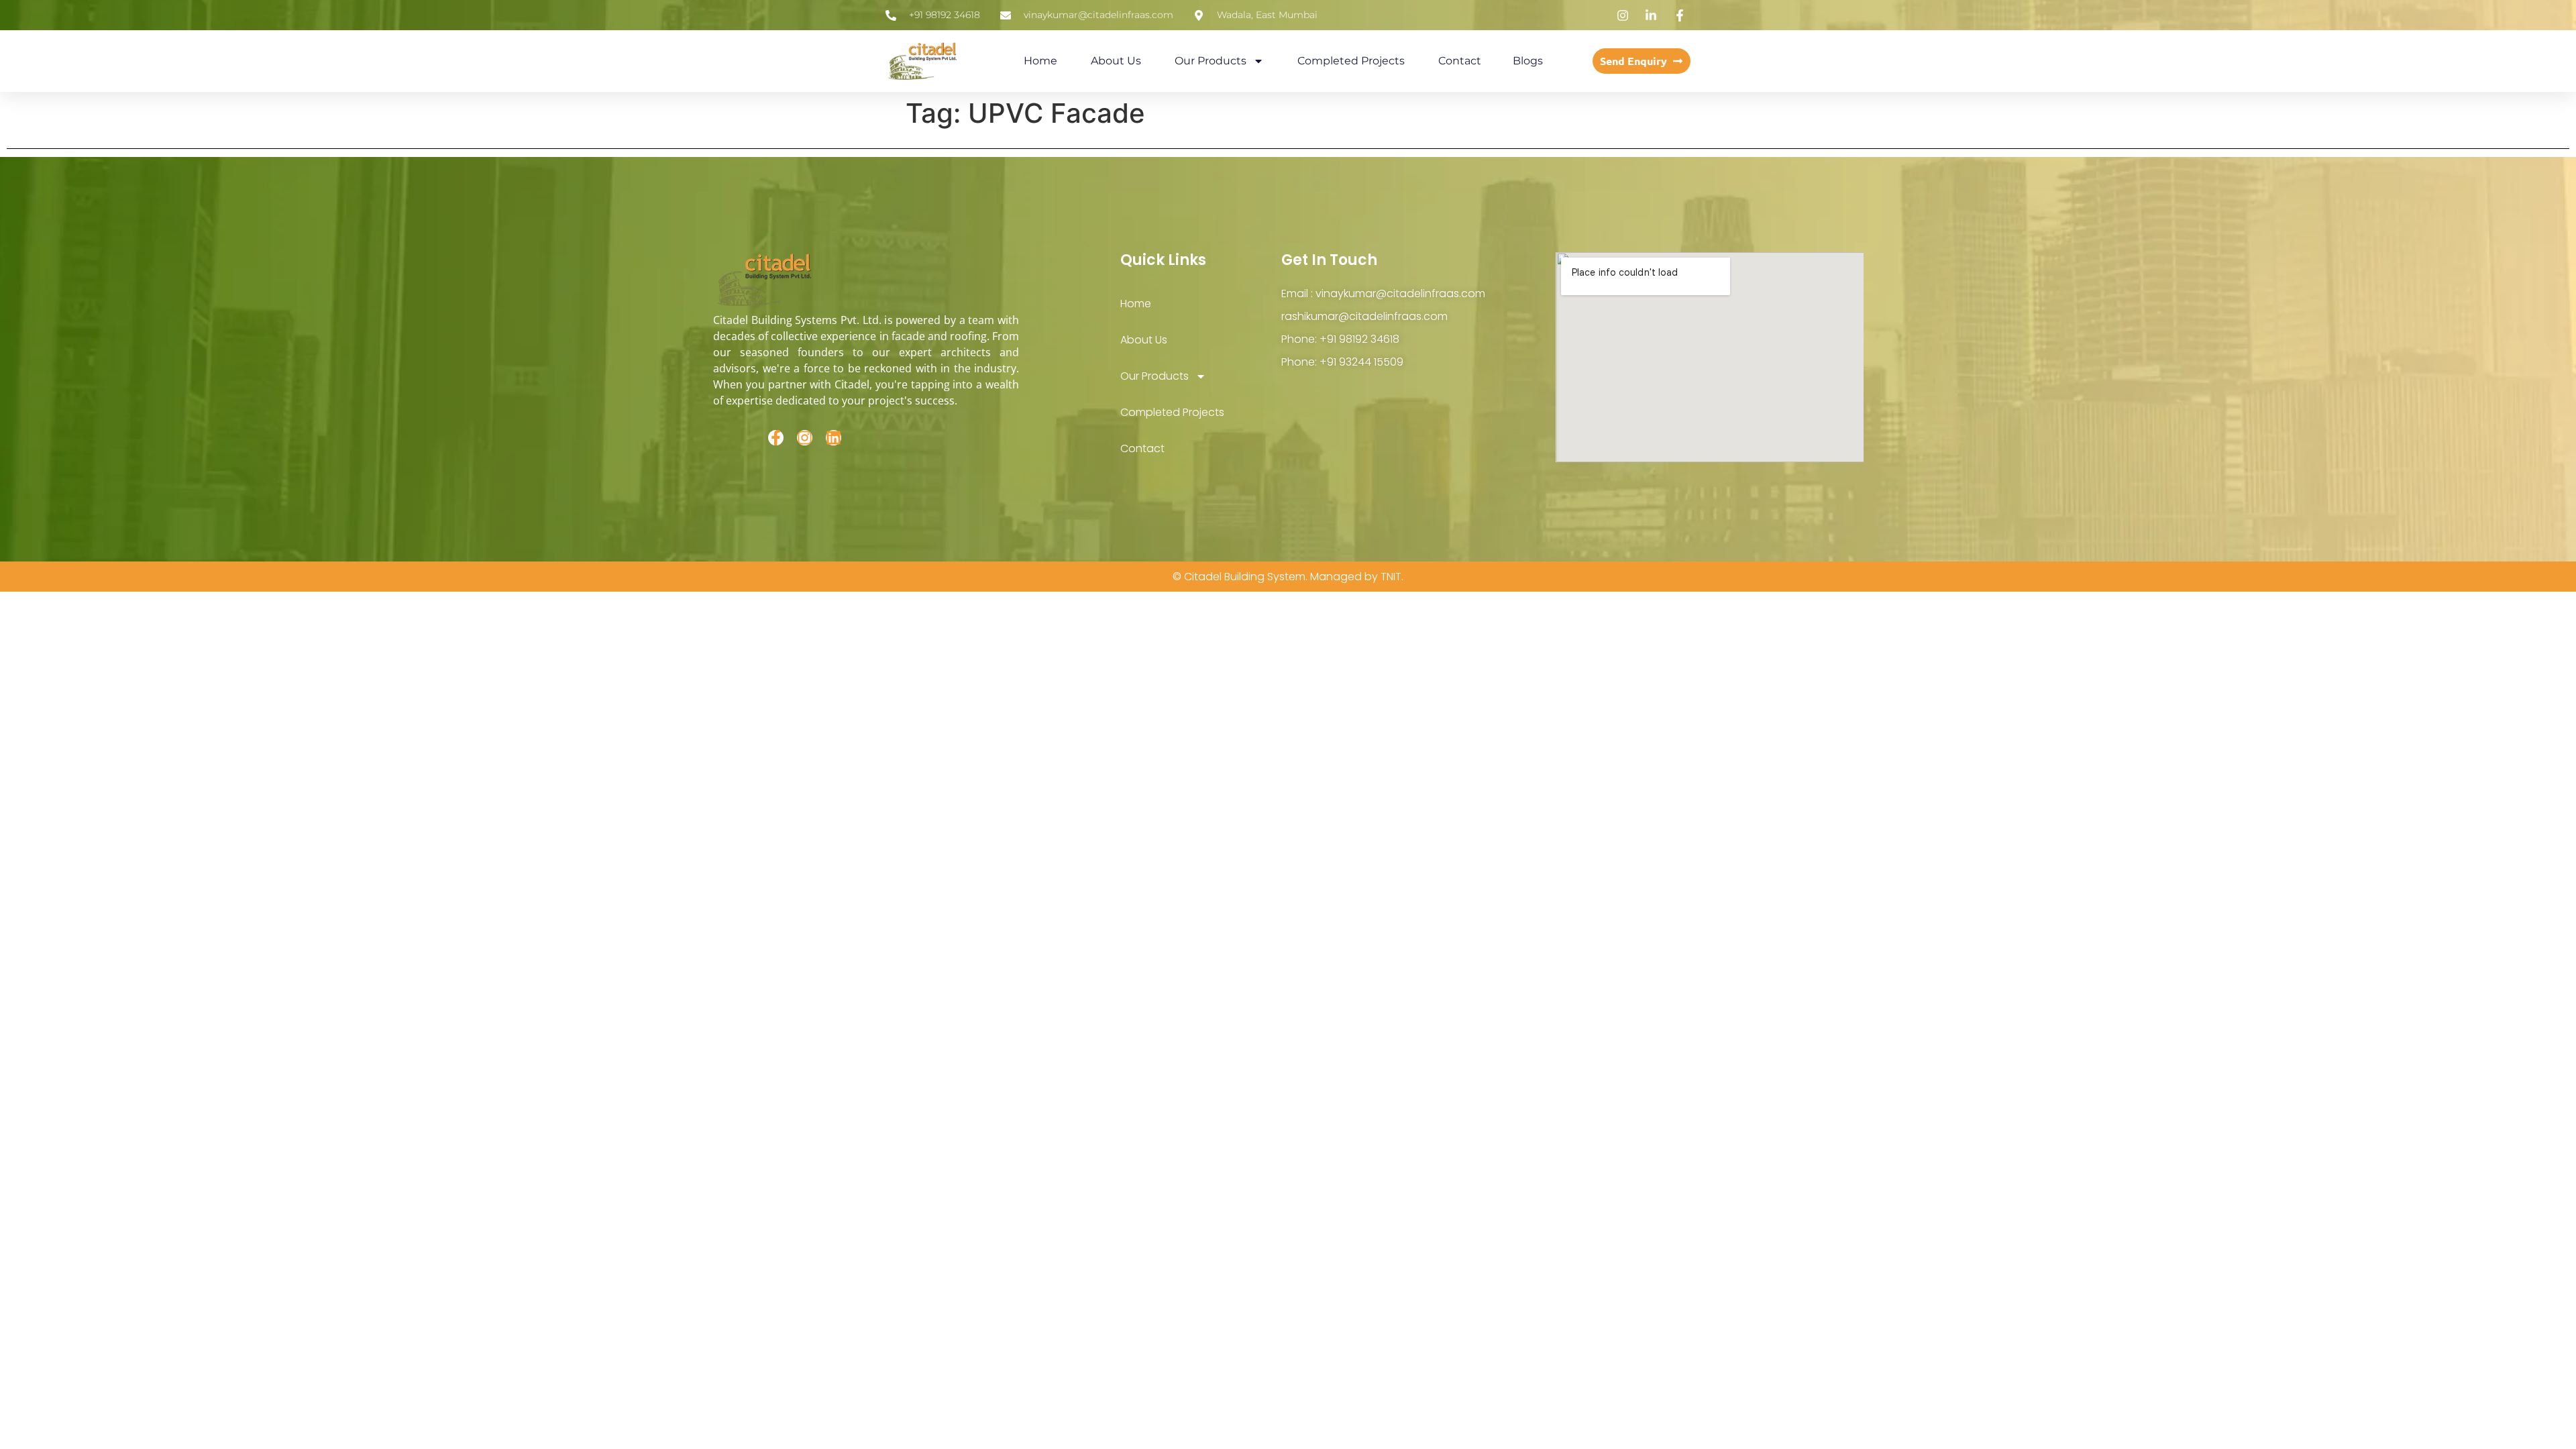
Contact (1460, 61)
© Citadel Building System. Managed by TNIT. (1288, 577)
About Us (1116, 61)
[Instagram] (805, 438)
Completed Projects (1351, 61)
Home (1040, 61)
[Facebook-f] (776, 438)
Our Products (1211, 61)
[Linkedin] (834, 438)
